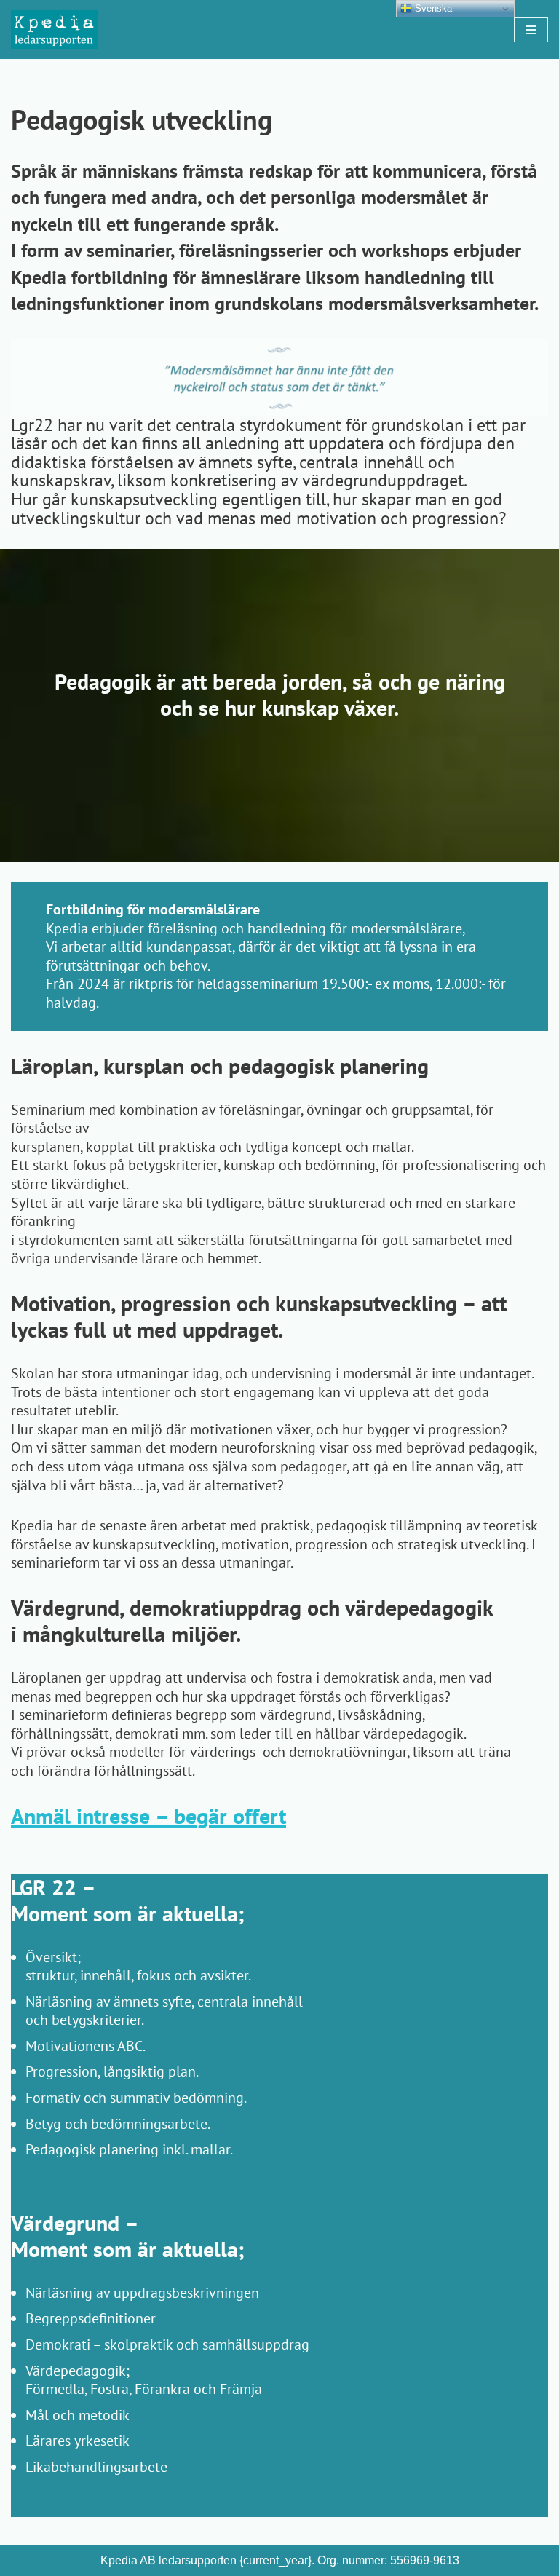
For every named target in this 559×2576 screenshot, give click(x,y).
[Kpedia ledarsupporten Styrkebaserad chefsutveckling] (55, 29)
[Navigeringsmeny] (531, 30)
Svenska (432, 8)
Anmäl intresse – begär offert (148, 1816)
